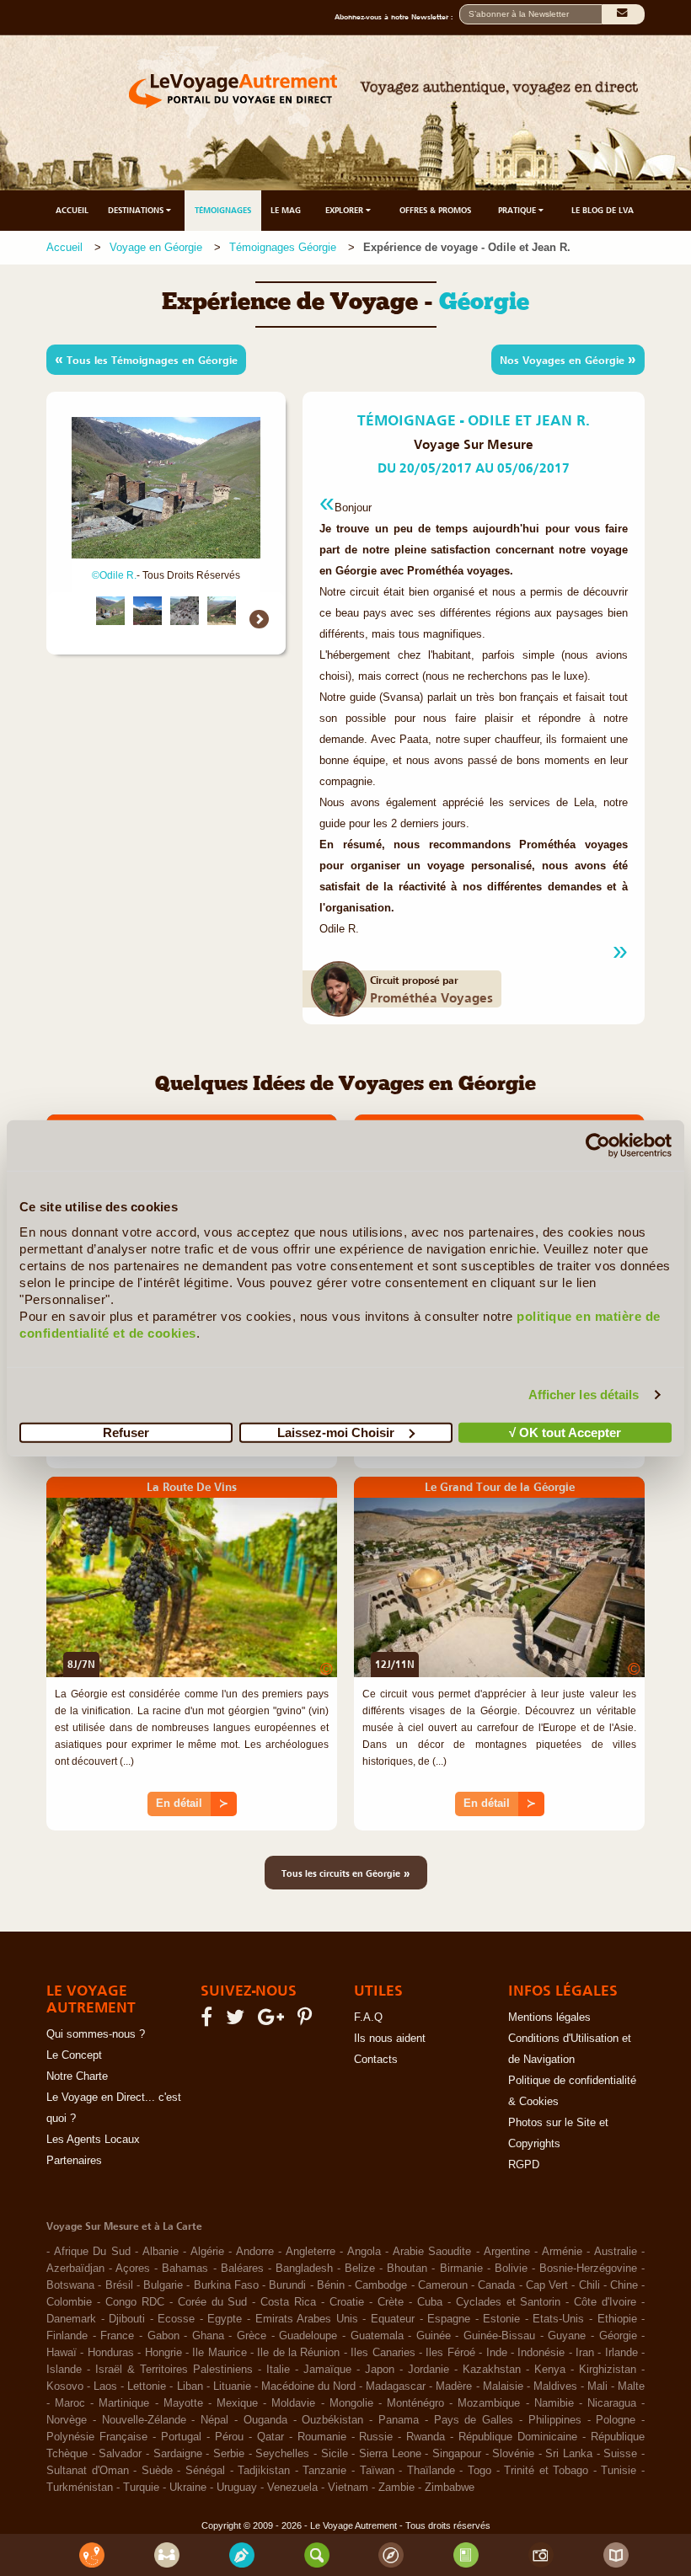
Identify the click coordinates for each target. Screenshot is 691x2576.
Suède (157, 2471)
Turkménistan (80, 2488)
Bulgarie (163, 2285)
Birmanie (461, 2269)
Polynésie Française (97, 2437)
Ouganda (265, 2420)
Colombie (69, 2302)
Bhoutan (407, 2269)
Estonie (501, 2319)
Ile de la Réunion (298, 2353)
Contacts (376, 2060)
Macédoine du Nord (308, 2386)
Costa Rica (288, 2302)
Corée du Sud (213, 2302)
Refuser (126, 1432)
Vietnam (348, 2488)
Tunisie (619, 2471)
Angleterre (311, 2252)
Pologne (616, 2420)
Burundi (287, 2285)
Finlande (67, 2336)
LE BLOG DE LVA (603, 210)
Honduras (111, 2353)
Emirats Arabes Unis (307, 2319)
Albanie (161, 2252)
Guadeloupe (308, 2336)
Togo (479, 2471)
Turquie (141, 2488)
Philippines (555, 2420)
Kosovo (65, 2386)
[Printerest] (307, 2021)
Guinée (434, 2336)
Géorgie (618, 2336)
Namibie (554, 2403)
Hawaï (62, 2353)
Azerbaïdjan (75, 2269)
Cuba (430, 2302)
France (117, 2336)
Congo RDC (135, 2302)
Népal (214, 2420)
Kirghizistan (608, 2370)
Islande (64, 2370)
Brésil (119, 2285)
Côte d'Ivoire (605, 2302)
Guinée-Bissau (499, 2336)
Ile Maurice (219, 2353)
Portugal (181, 2437)
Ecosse (176, 2319)
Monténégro (415, 2403)
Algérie (207, 2252)
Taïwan (377, 2471)
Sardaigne (178, 2454)
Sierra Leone (390, 2454)
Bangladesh (304, 2269)
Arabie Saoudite (432, 2252)
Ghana (208, 2336)
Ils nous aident (390, 2039)
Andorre (255, 2252)
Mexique (237, 2403)
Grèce (252, 2336)
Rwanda (426, 2437)
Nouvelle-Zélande (144, 2420)
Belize (360, 2269)
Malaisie (503, 2386)
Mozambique (489, 2403)
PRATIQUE (518, 210)
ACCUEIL (72, 210)
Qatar (271, 2437)
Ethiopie (617, 2319)
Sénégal (205, 2471)
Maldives (555, 2386)
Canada (496, 2285)
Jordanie (429, 2370)
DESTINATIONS (137, 210)
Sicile (335, 2454)
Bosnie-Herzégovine (588, 2269)
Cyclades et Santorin (509, 2302)
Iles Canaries (383, 2353)
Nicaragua (612, 2403)
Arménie (562, 2252)
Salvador (120, 2454)
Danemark (71, 2319)
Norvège (67, 2420)
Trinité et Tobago (546, 2471)
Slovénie (513, 2454)
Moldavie (293, 2403)
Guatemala (377, 2336)
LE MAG (286, 210)
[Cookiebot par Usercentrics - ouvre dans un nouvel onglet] (598, 1146)
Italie (278, 2370)
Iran (585, 2353)
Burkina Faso (226, 2285)
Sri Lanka (569, 2454)
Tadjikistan (264, 2471)
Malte (631, 2386)
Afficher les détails (584, 1395)
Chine (624, 2285)
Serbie (229, 2454)
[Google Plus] (273, 2021)
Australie (616, 2252)
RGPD (524, 2165)
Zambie (396, 2488)
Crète (391, 2302)
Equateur (393, 2319)
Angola (364, 2252)
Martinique (124, 2403)
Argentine (507, 2252)
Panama (399, 2420)
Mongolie (351, 2403)
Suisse (620, 2454)
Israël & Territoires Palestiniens (174, 2370)
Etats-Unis (558, 2319)
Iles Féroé (450, 2353)
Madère (454, 2386)
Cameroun (443, 2285)
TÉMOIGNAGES (223, 210)
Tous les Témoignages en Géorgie (146, 359)
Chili (589, 2285)
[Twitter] (238, 2021)
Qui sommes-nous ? (96, 2034)
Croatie (347, 2302)
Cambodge (381, 2285)
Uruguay (237, 2488)
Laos (105, 2386)
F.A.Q (368, 2018)
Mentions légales (549, 2018)
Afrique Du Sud (92, 2252)
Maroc (70, 2403)
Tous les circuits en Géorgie (346, 1873)
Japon (380, 2370)
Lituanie (232, 2386)
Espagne (449, 2319)
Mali (597, 2386)
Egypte (225, 2319)
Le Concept (74, 2055)
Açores (133, 2269)
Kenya (550, 2370)
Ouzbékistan (332, 2420)
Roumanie (322, 2437)
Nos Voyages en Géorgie (568, 359)
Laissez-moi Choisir (336, 1432)
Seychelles (282, 2454)
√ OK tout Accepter (565, 1432)
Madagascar (396, 2386)
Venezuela (292, 2488)
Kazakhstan (492, 2370)
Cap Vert (547, 2285)
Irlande (621, 2353)
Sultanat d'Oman (88, 2471)
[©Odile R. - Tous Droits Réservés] (110, 611)
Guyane (567, 2336)
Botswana (70, 2285)
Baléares (242, 2269)
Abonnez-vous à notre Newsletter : (397, 17)
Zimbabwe (450, 2488)
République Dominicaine (518, 2437)
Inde (497, 2353)
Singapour (457, 2454)
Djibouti (127, 2319)
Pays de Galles (474, 2420)
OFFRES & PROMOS (435, 210)
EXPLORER (345, 210)
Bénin (331, 2285)
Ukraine (188, 2488)
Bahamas (185, 2269)
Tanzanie (324, 2471)
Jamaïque (327, 2370)
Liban (190, 2386)
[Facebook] (209, 2021)
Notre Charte (77, 2076)
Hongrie (163, 2353)
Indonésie (541, 2353)
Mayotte (183, 2403)
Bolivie (511, 2269)
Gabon (163, 2336)
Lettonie (147, 2386)
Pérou (229, 2437)
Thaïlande (431, 2471)
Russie (376, 2437)
